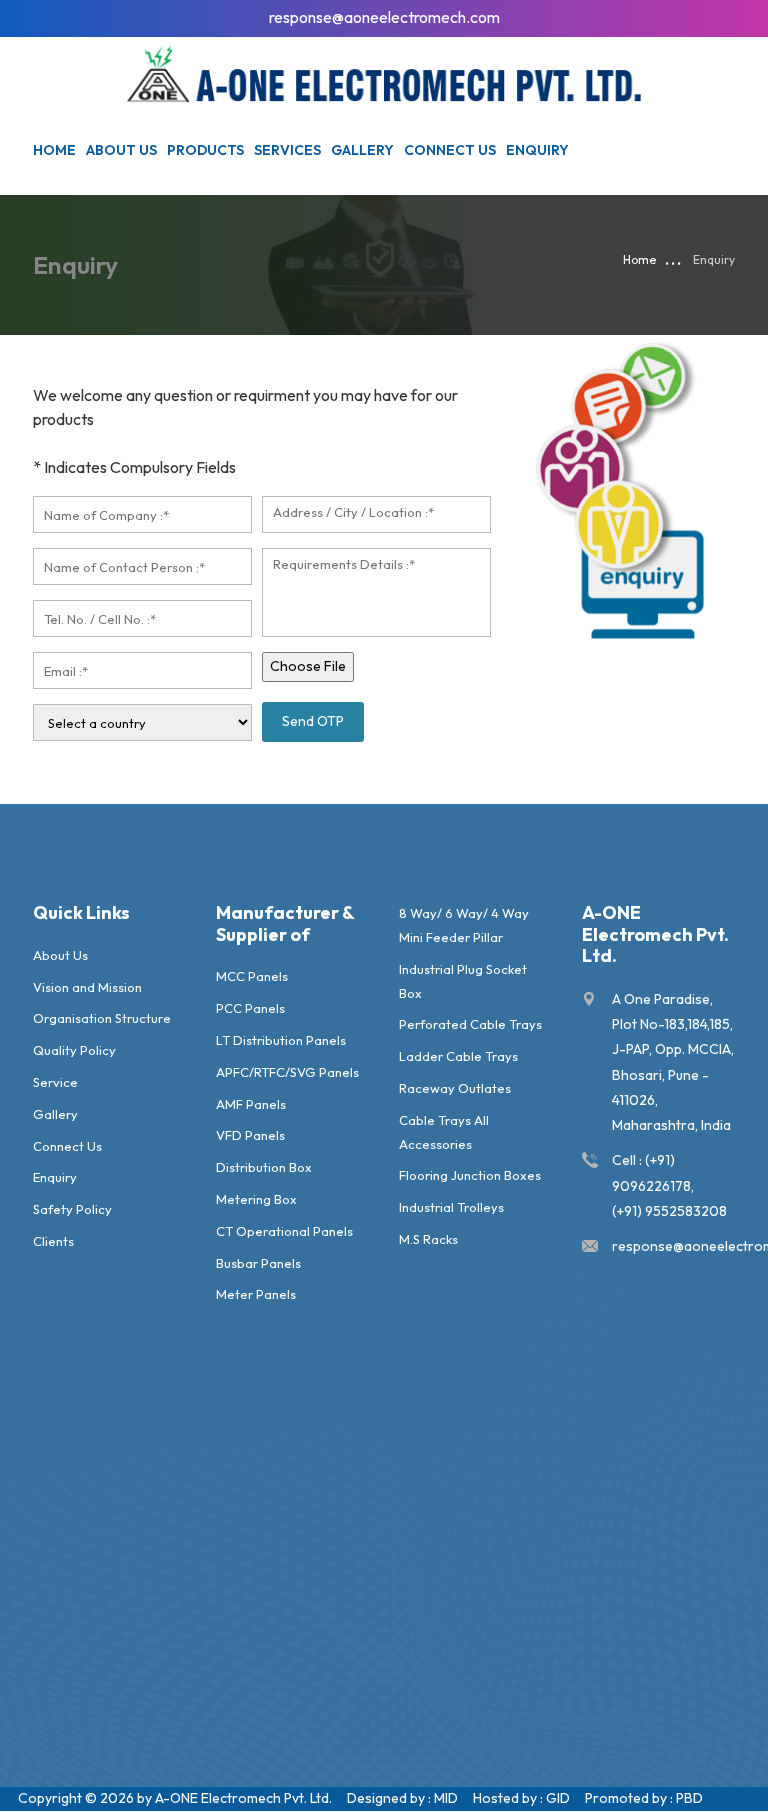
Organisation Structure (102, 1018)
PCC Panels (250, 1008)
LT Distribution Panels (281, 1040)
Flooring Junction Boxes (470, 1175)
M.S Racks (428, 1239)
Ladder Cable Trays (458, 1056)
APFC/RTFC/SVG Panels (287, 1072)
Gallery (362, 150)
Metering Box (256, 1199)
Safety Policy (72, 1209)
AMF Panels (251, 1104)
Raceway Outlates (455, 1088)
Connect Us (450, 150)
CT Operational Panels (284, 1231)
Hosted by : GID (521, 1798)
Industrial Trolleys (451, 1207)
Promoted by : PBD (644, 1798)
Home (54, 150)
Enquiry (537, 150)
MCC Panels (252, 976)
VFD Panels (250, 1135)
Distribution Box (264, 1167)
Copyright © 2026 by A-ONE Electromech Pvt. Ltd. (175, 1798)
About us (121, 150)
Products (205, 150)
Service (55, 1082)
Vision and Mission (87, 987)
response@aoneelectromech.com (384, 17)
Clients (53, 1241)
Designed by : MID (402, 1798)
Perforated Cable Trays (470, 1024)
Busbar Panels (258, 1263)
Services (287, 150)
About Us (60, 955)
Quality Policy (74, 1050)
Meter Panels (256, 1294)
